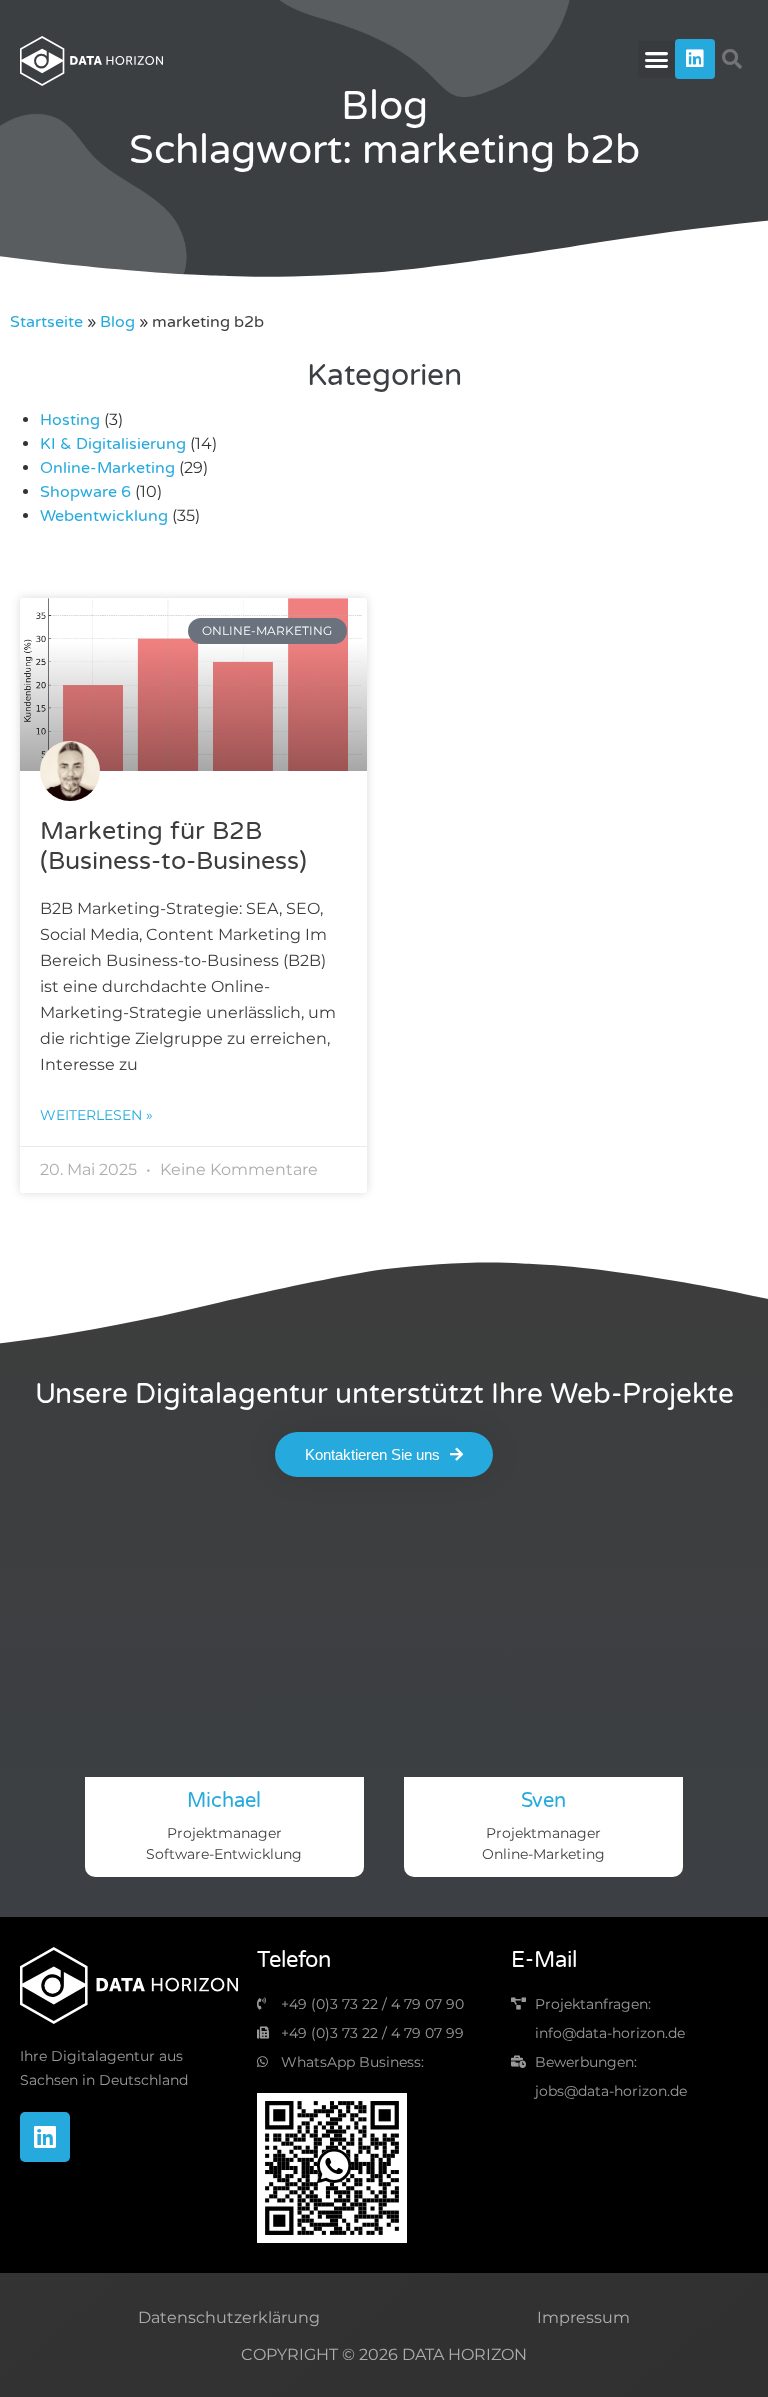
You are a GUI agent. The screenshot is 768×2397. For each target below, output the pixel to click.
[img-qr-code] (332, 2168)
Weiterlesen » (96, 1115)
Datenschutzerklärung (229, 2317)
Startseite (46, 322)
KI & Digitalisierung (113, 444)
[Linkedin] (695, 59)
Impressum (583, 2317)
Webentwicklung (104, 516)
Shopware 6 (85, 492)
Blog (117, 322)
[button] (657, 60)
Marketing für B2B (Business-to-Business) (173, 846)
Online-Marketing (107, 468)
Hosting (70, 420)
